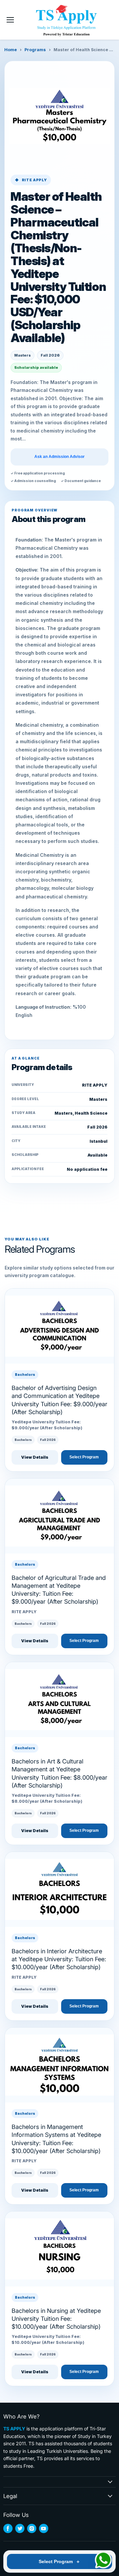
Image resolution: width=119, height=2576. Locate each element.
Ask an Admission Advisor (59, 457)
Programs (35, 50)
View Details (35, 1457)
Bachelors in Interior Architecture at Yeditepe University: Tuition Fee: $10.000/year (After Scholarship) (59, 1959)
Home (11, 50)
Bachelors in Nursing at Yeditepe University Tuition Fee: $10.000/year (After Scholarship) (56, 2319)
